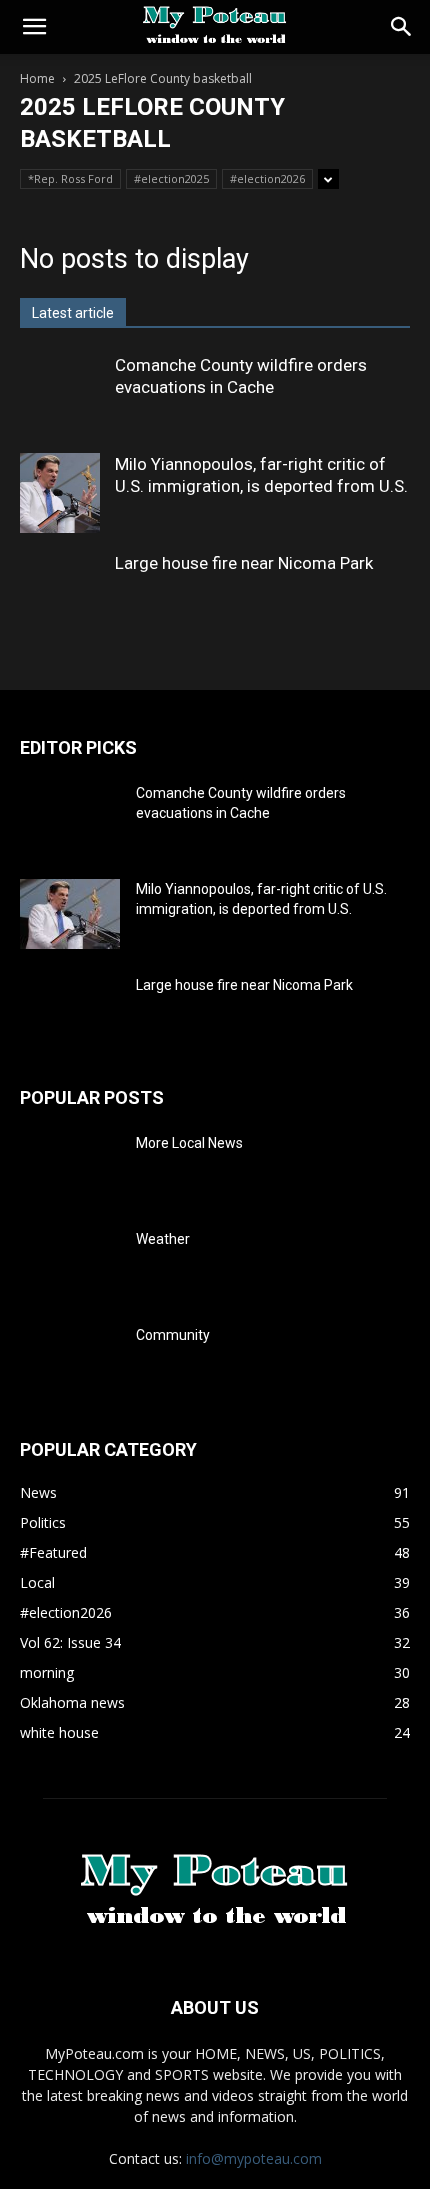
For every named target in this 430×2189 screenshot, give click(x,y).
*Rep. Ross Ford (70, 178)
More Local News (189, 1143)
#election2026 (267, 178)
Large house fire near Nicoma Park (244, 563)
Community (173, 1335)
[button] (34, 27)
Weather (163, 1239)
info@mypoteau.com (254, 2158)
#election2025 (171, 178)
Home (37, 78)
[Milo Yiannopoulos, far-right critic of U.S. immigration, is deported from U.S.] (60, 493)
